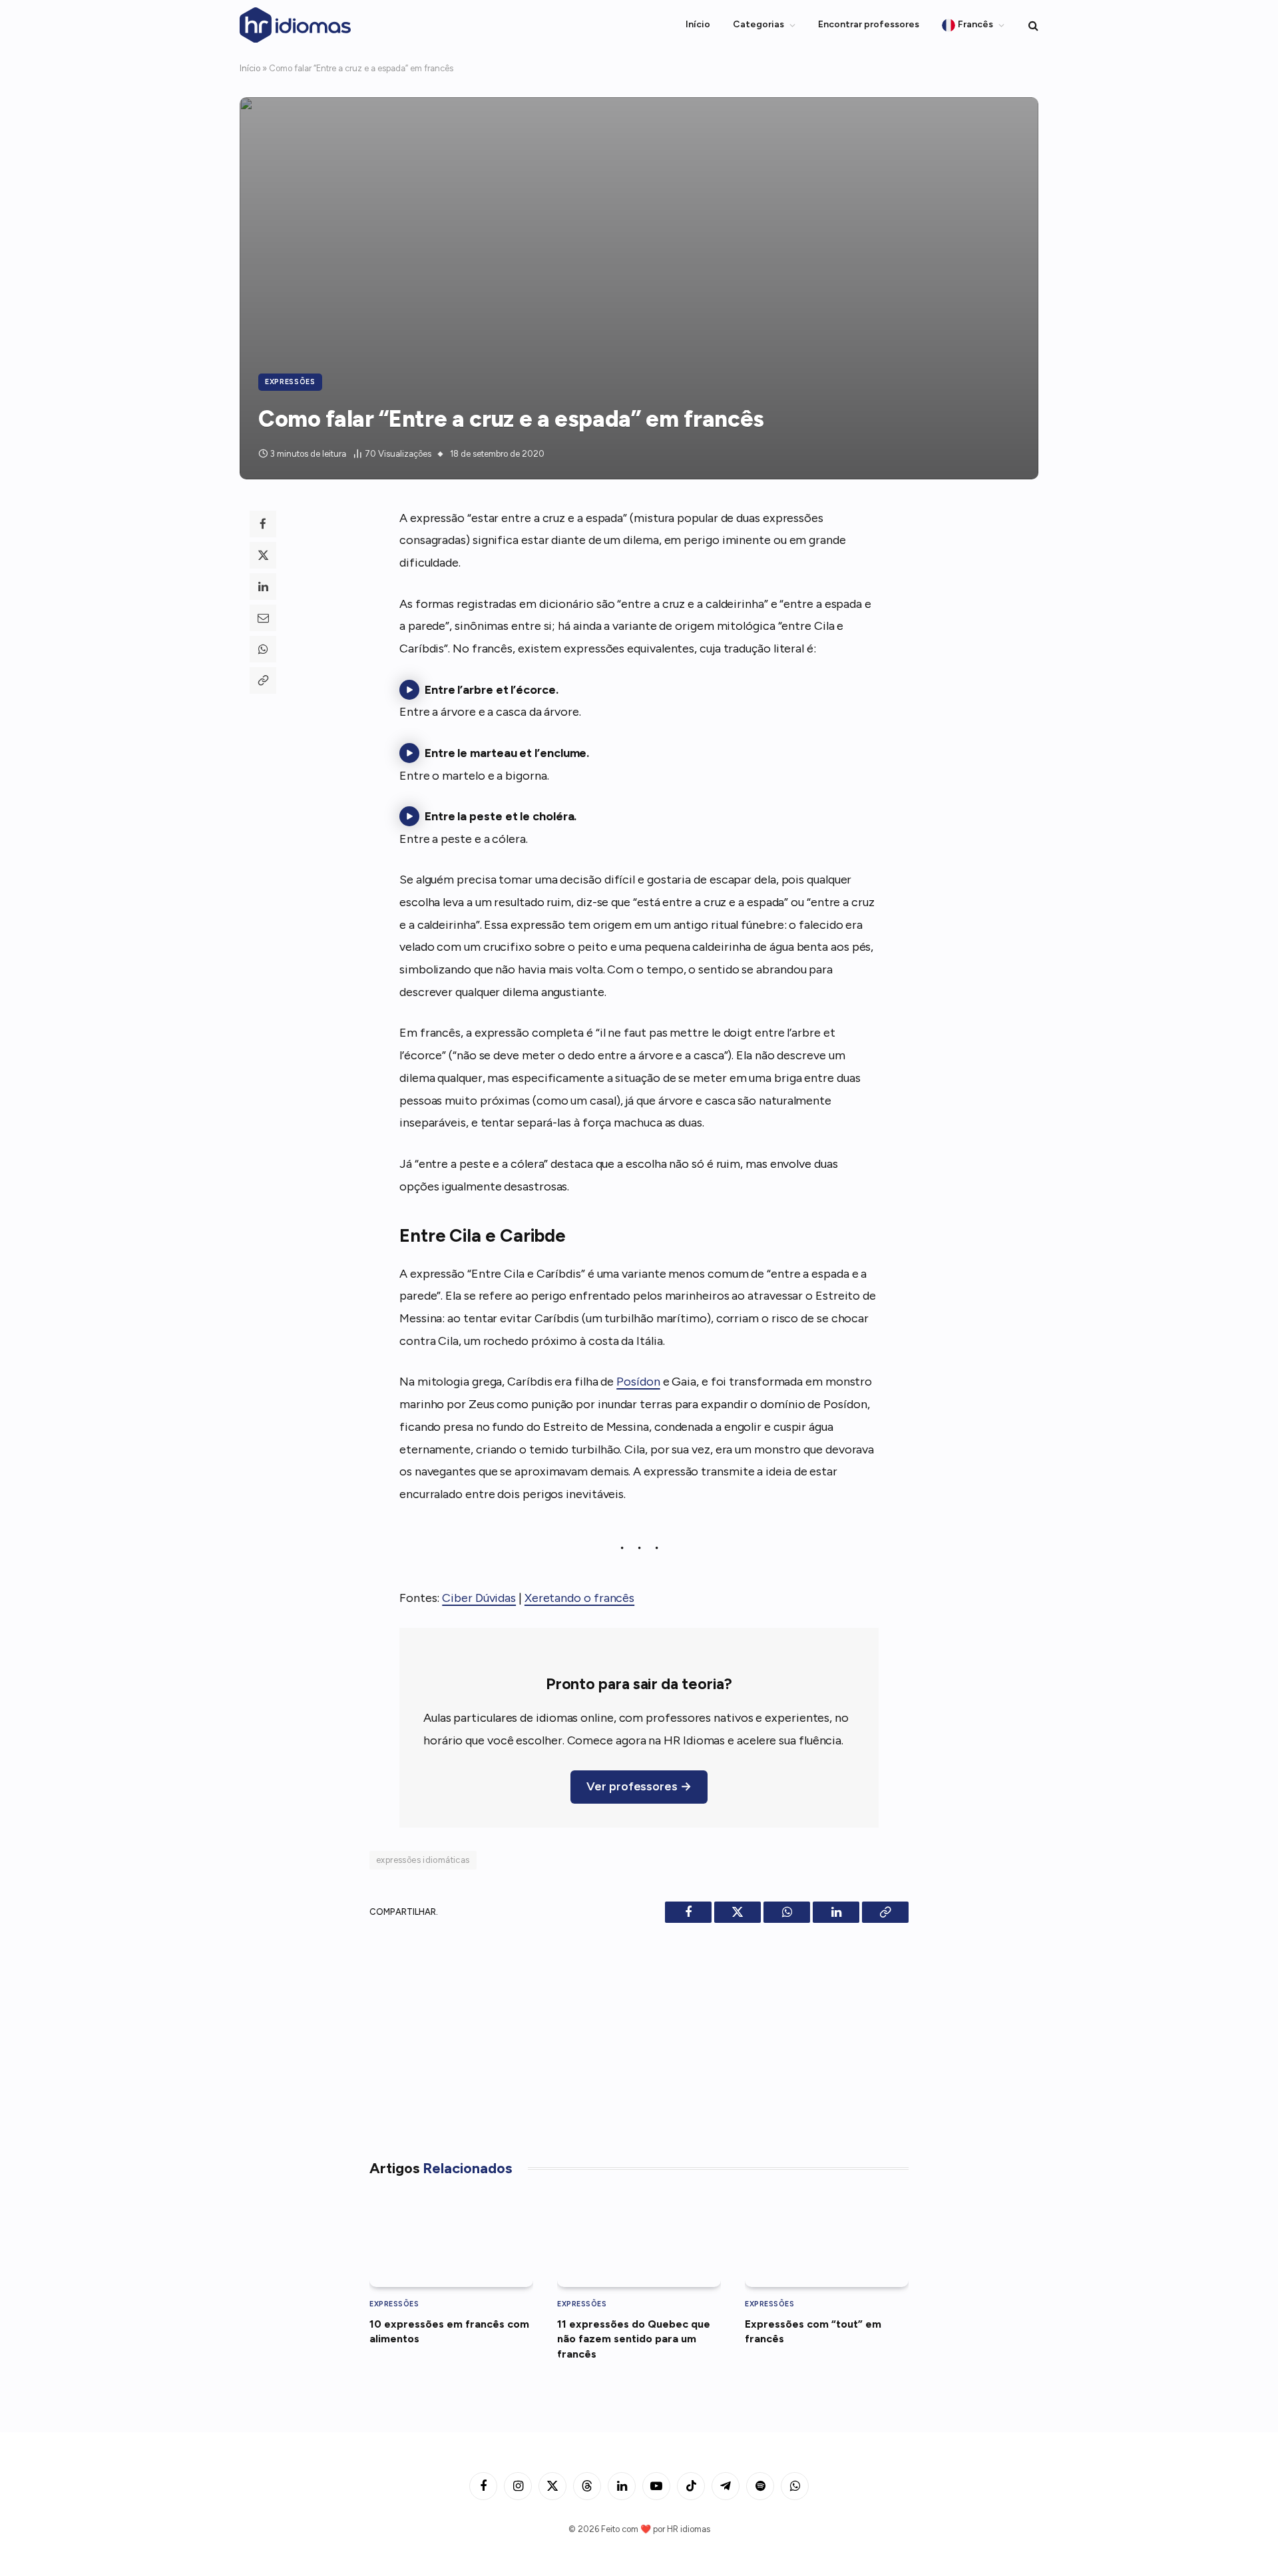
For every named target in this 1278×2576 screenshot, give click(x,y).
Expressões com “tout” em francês (813, 2331)
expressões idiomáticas (423, 1860)
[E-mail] (263, 618)
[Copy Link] (263, 680)
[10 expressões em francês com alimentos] (451, 2240)
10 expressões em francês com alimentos (449, 2331)
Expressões (290, 382)
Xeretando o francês (579, 1598)
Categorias (758, 24)
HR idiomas (689, 2529)
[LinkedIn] (263, 587)
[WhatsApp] (263, 649)
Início (698, 24)
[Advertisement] (639, 2036)
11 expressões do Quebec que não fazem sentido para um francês (634, 2339)
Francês (975, 24)
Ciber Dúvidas (479, 1598)
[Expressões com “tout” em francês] (827, 2240)
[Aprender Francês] (296, 25)
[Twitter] (263, 555)
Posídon (638, 1382)
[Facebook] (263, 524)
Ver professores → (639, 1786)
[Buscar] (1032, 25)
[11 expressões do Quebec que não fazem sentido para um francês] (639, 2240)
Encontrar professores (869, 24)
